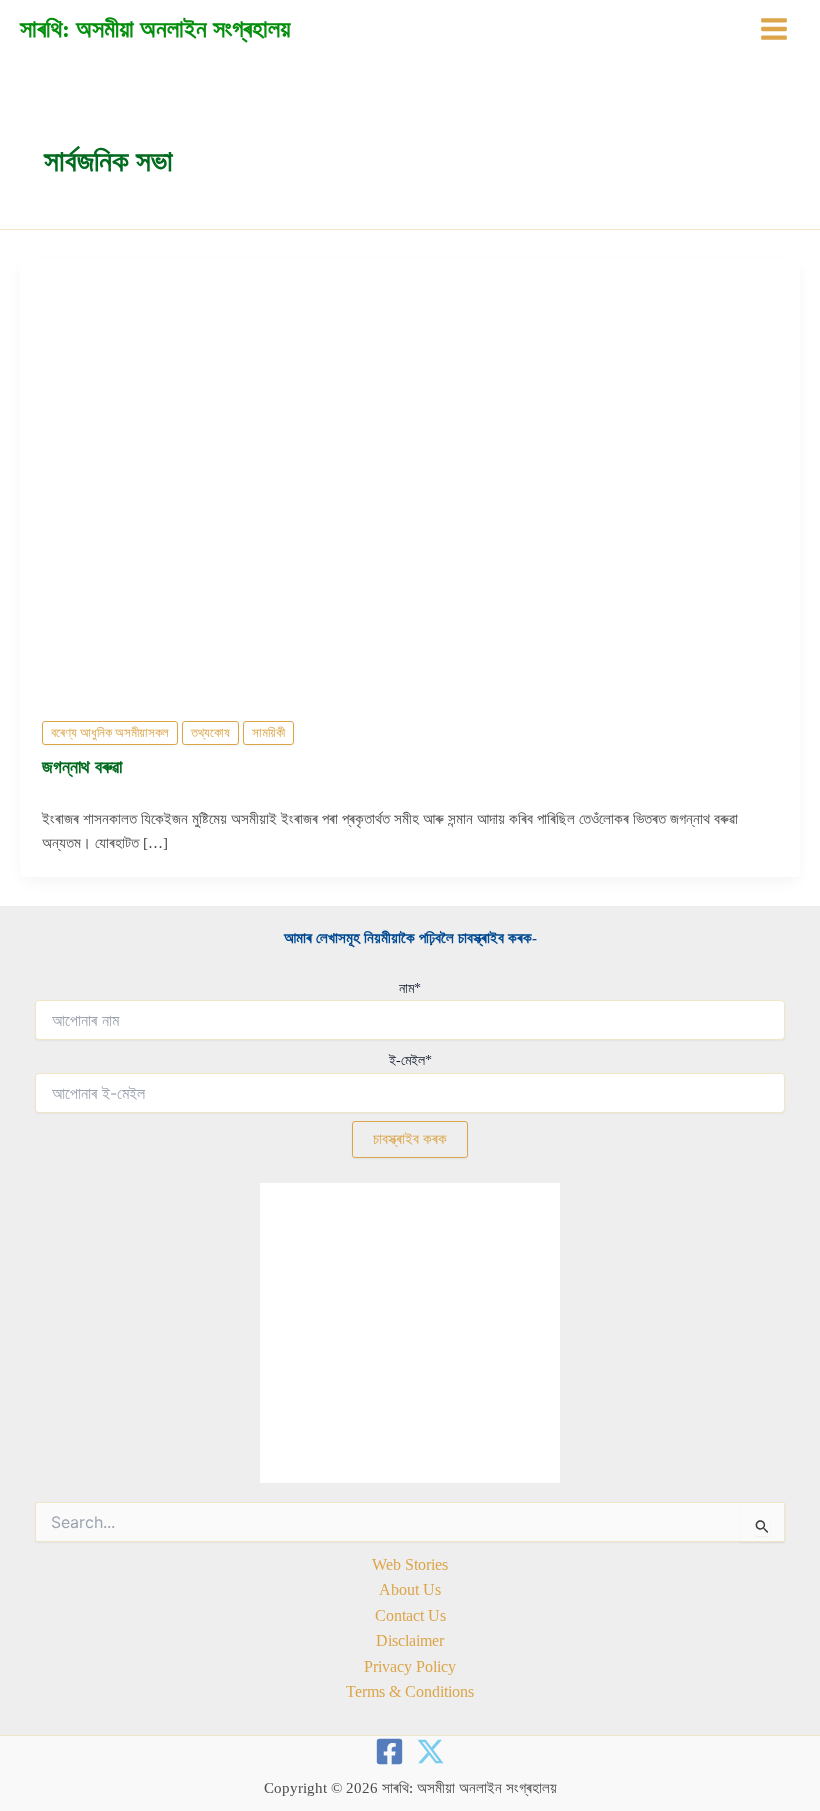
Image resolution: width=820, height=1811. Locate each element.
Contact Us (410, 1615)
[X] (430, 1751)
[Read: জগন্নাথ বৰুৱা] (410, 477)
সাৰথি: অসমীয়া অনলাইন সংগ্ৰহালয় (155, 29)
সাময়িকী (268, 733)
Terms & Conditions (410, 1691)
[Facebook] (389, 1751)
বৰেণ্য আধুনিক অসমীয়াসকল (110, 733)
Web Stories (410, 1564)
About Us (410, 1589)
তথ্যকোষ (210, 733)
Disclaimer (410, 1640)
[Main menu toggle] (774, 29)
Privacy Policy (410, 1666)
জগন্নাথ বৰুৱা (82, 767)
